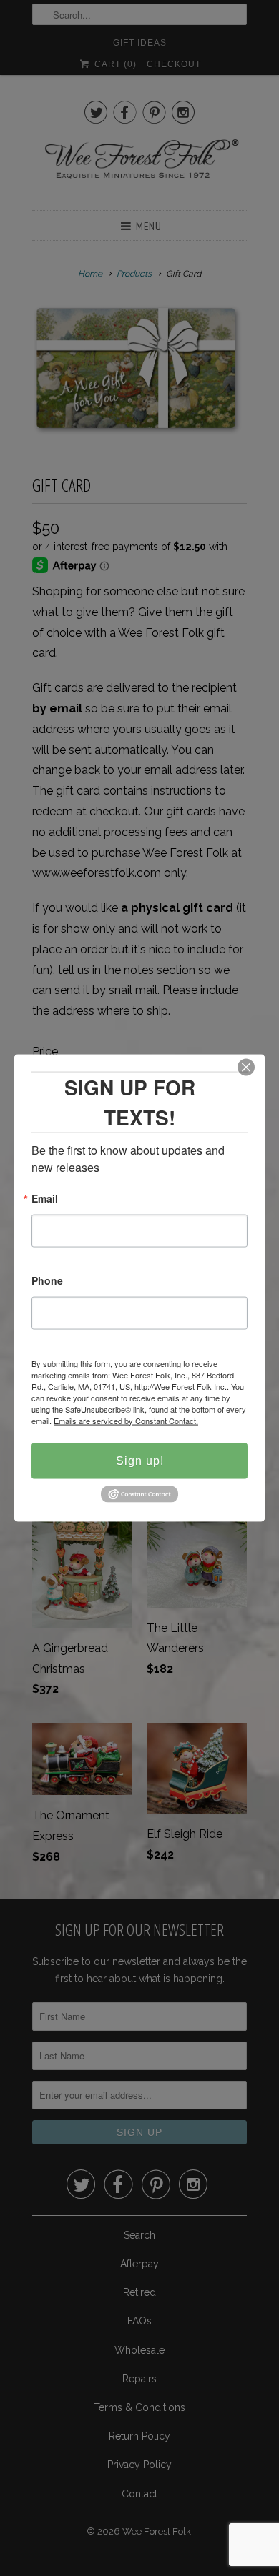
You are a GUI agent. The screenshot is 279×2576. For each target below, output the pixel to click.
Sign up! (140, 1460)
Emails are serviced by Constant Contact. (126, 1420)
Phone (47, 1281)
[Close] (246, 1067)
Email (45, 1199)
